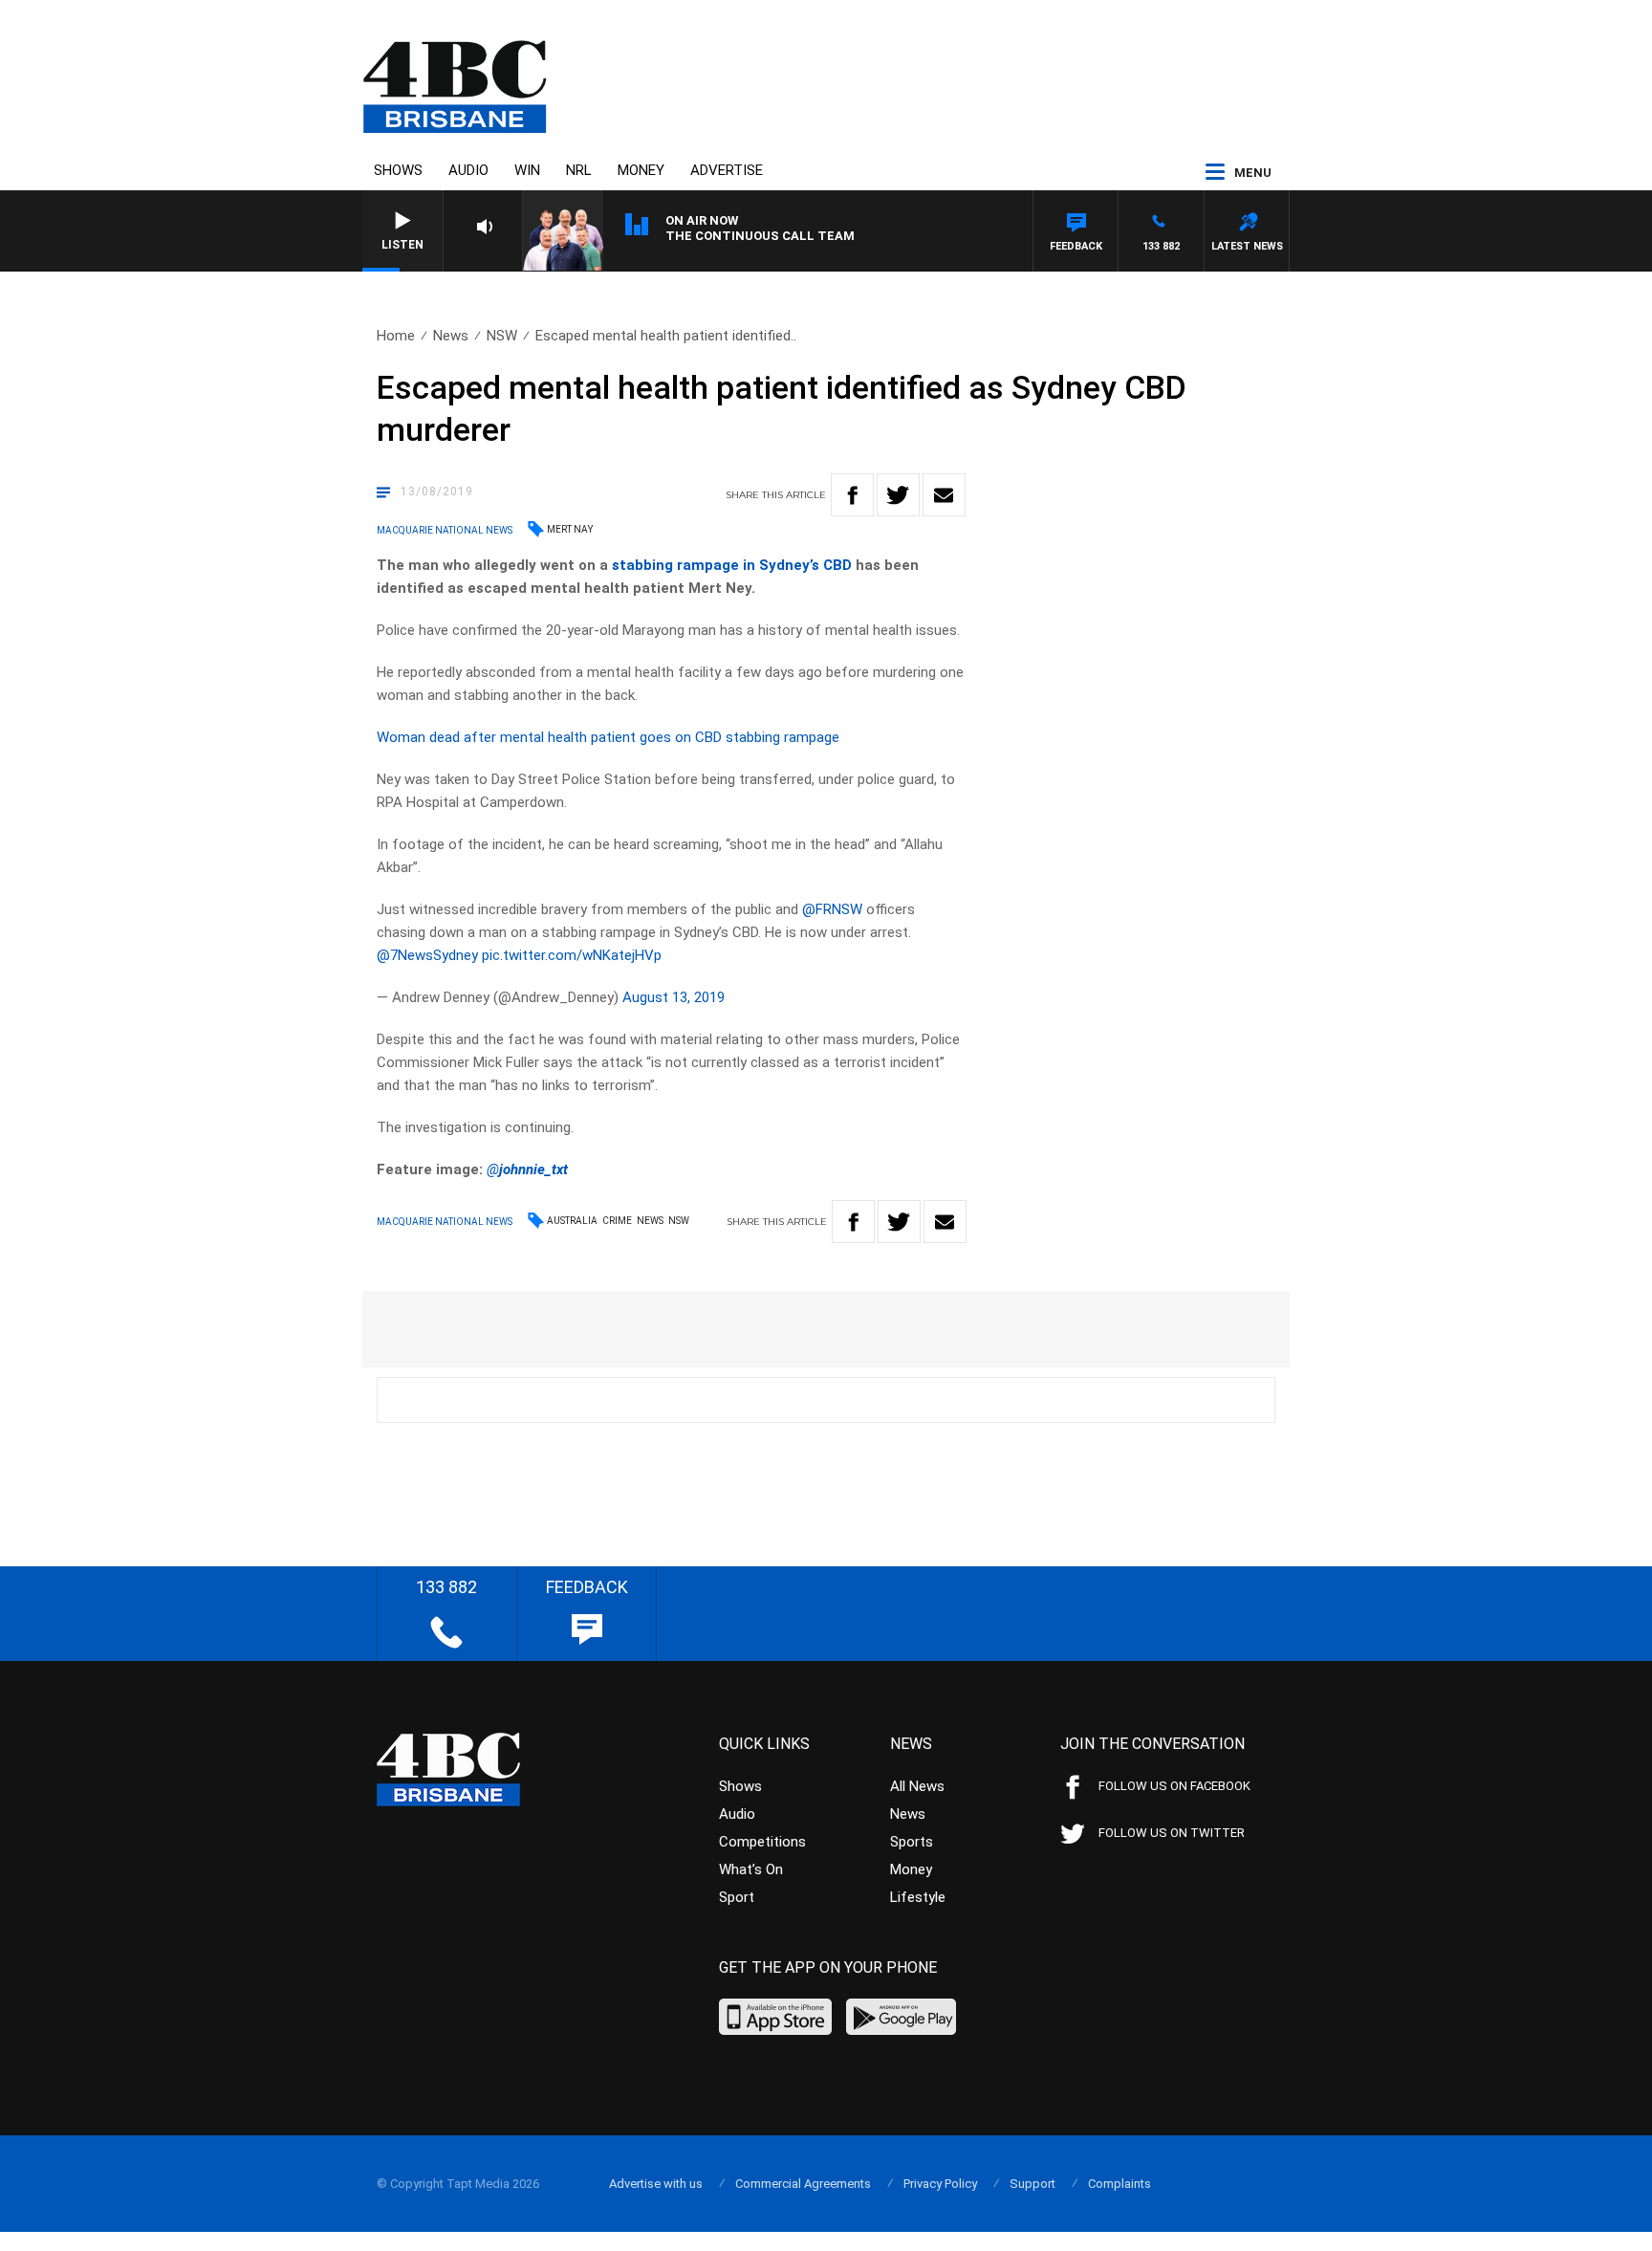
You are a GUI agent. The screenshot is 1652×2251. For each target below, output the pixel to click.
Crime (617, 1221)
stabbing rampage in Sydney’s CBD (732, 565)
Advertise (727, 170)
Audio (468, 170)
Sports (912, 1842)
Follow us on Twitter (1172, 1833)
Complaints (1119, 2184)
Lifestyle (918, 1897)
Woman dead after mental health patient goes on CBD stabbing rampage (608, 737)
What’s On (751, 1869)
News (451, 336)
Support (1032, 2184)
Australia (572, 1221)
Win (527, 170)
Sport (737, 1897)
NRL (579, 170)
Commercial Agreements (803, 2184)
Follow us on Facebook (1174, 1786)
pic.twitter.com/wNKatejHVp (572, 955)
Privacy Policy (940, 2184)
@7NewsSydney (427, 955)
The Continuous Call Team (760, 236)
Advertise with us (656, 2184)
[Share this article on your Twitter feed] (898, 495)
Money (641, 170)
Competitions (762, 1842)
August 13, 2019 (674, 997)
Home (396, 336)
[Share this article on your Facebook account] (852, 495)
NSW (502, 336)
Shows (398, 170)
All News (917, 1786)
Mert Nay (570, 529)
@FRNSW (832, 909)
